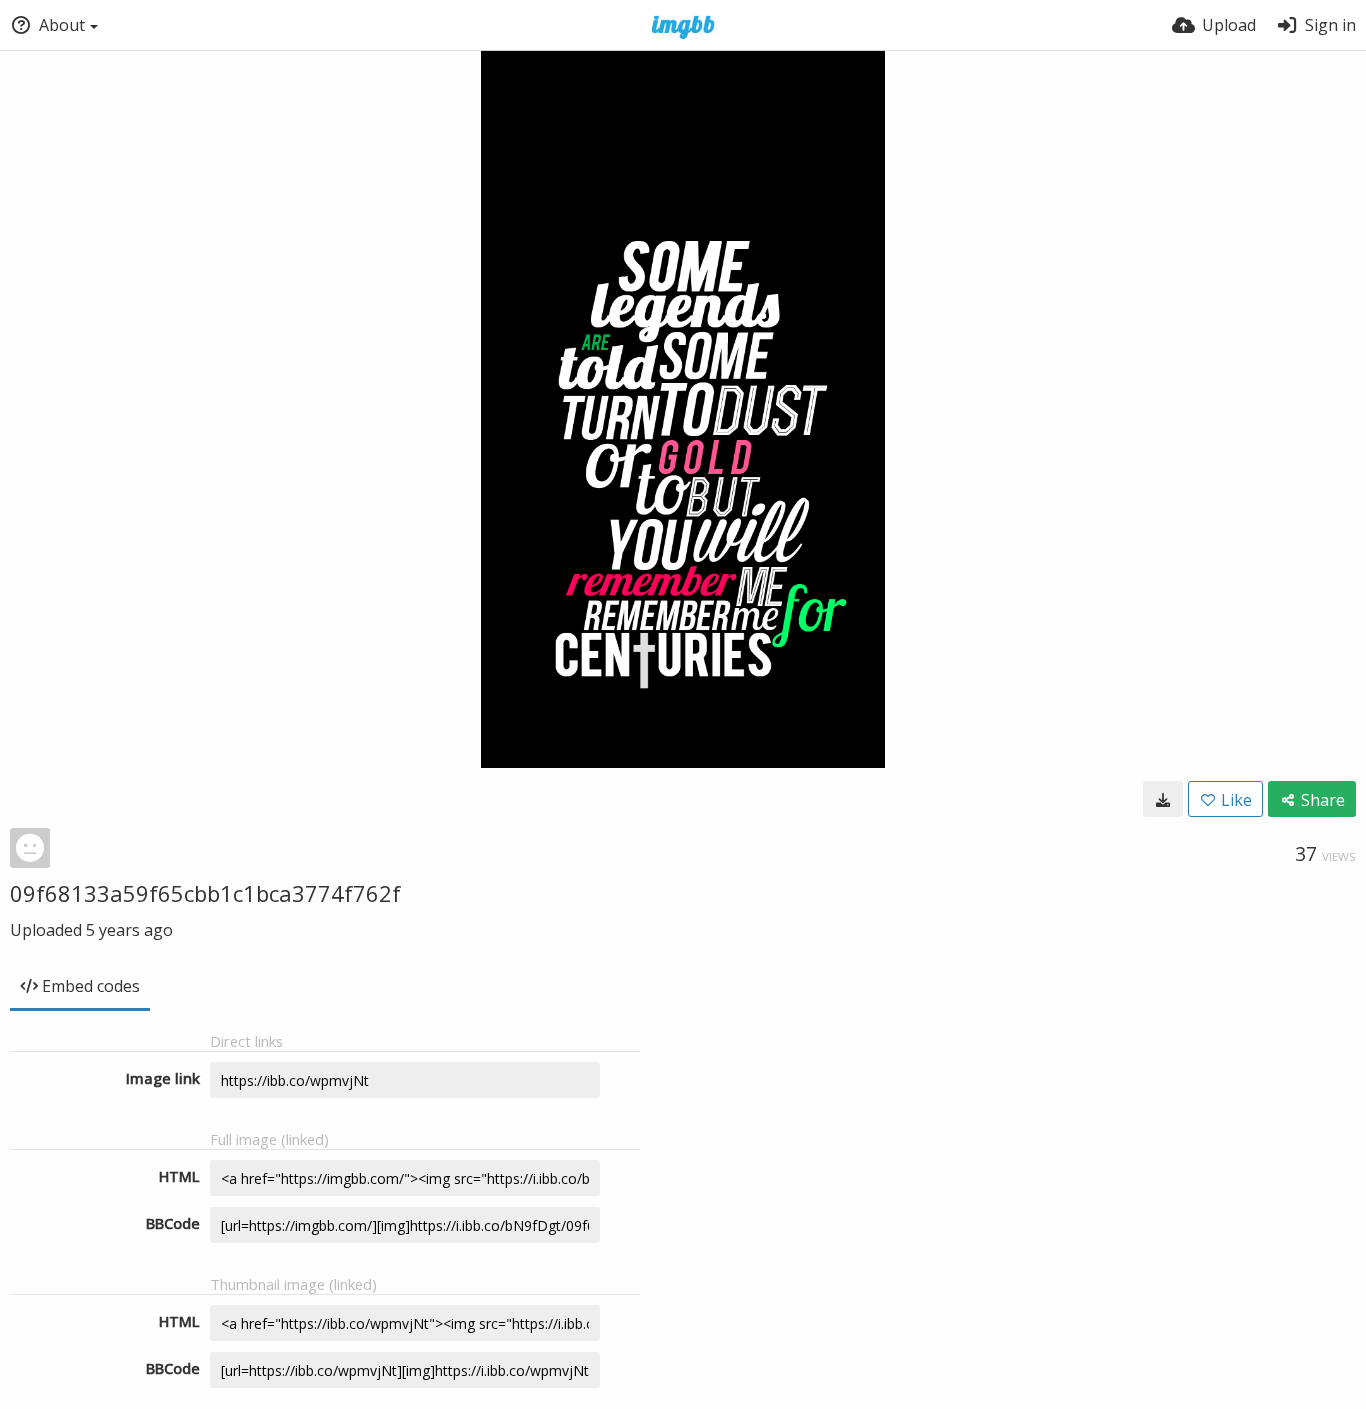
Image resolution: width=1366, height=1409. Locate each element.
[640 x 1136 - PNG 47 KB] (1163, 799)
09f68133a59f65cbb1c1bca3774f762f (205, 893)
